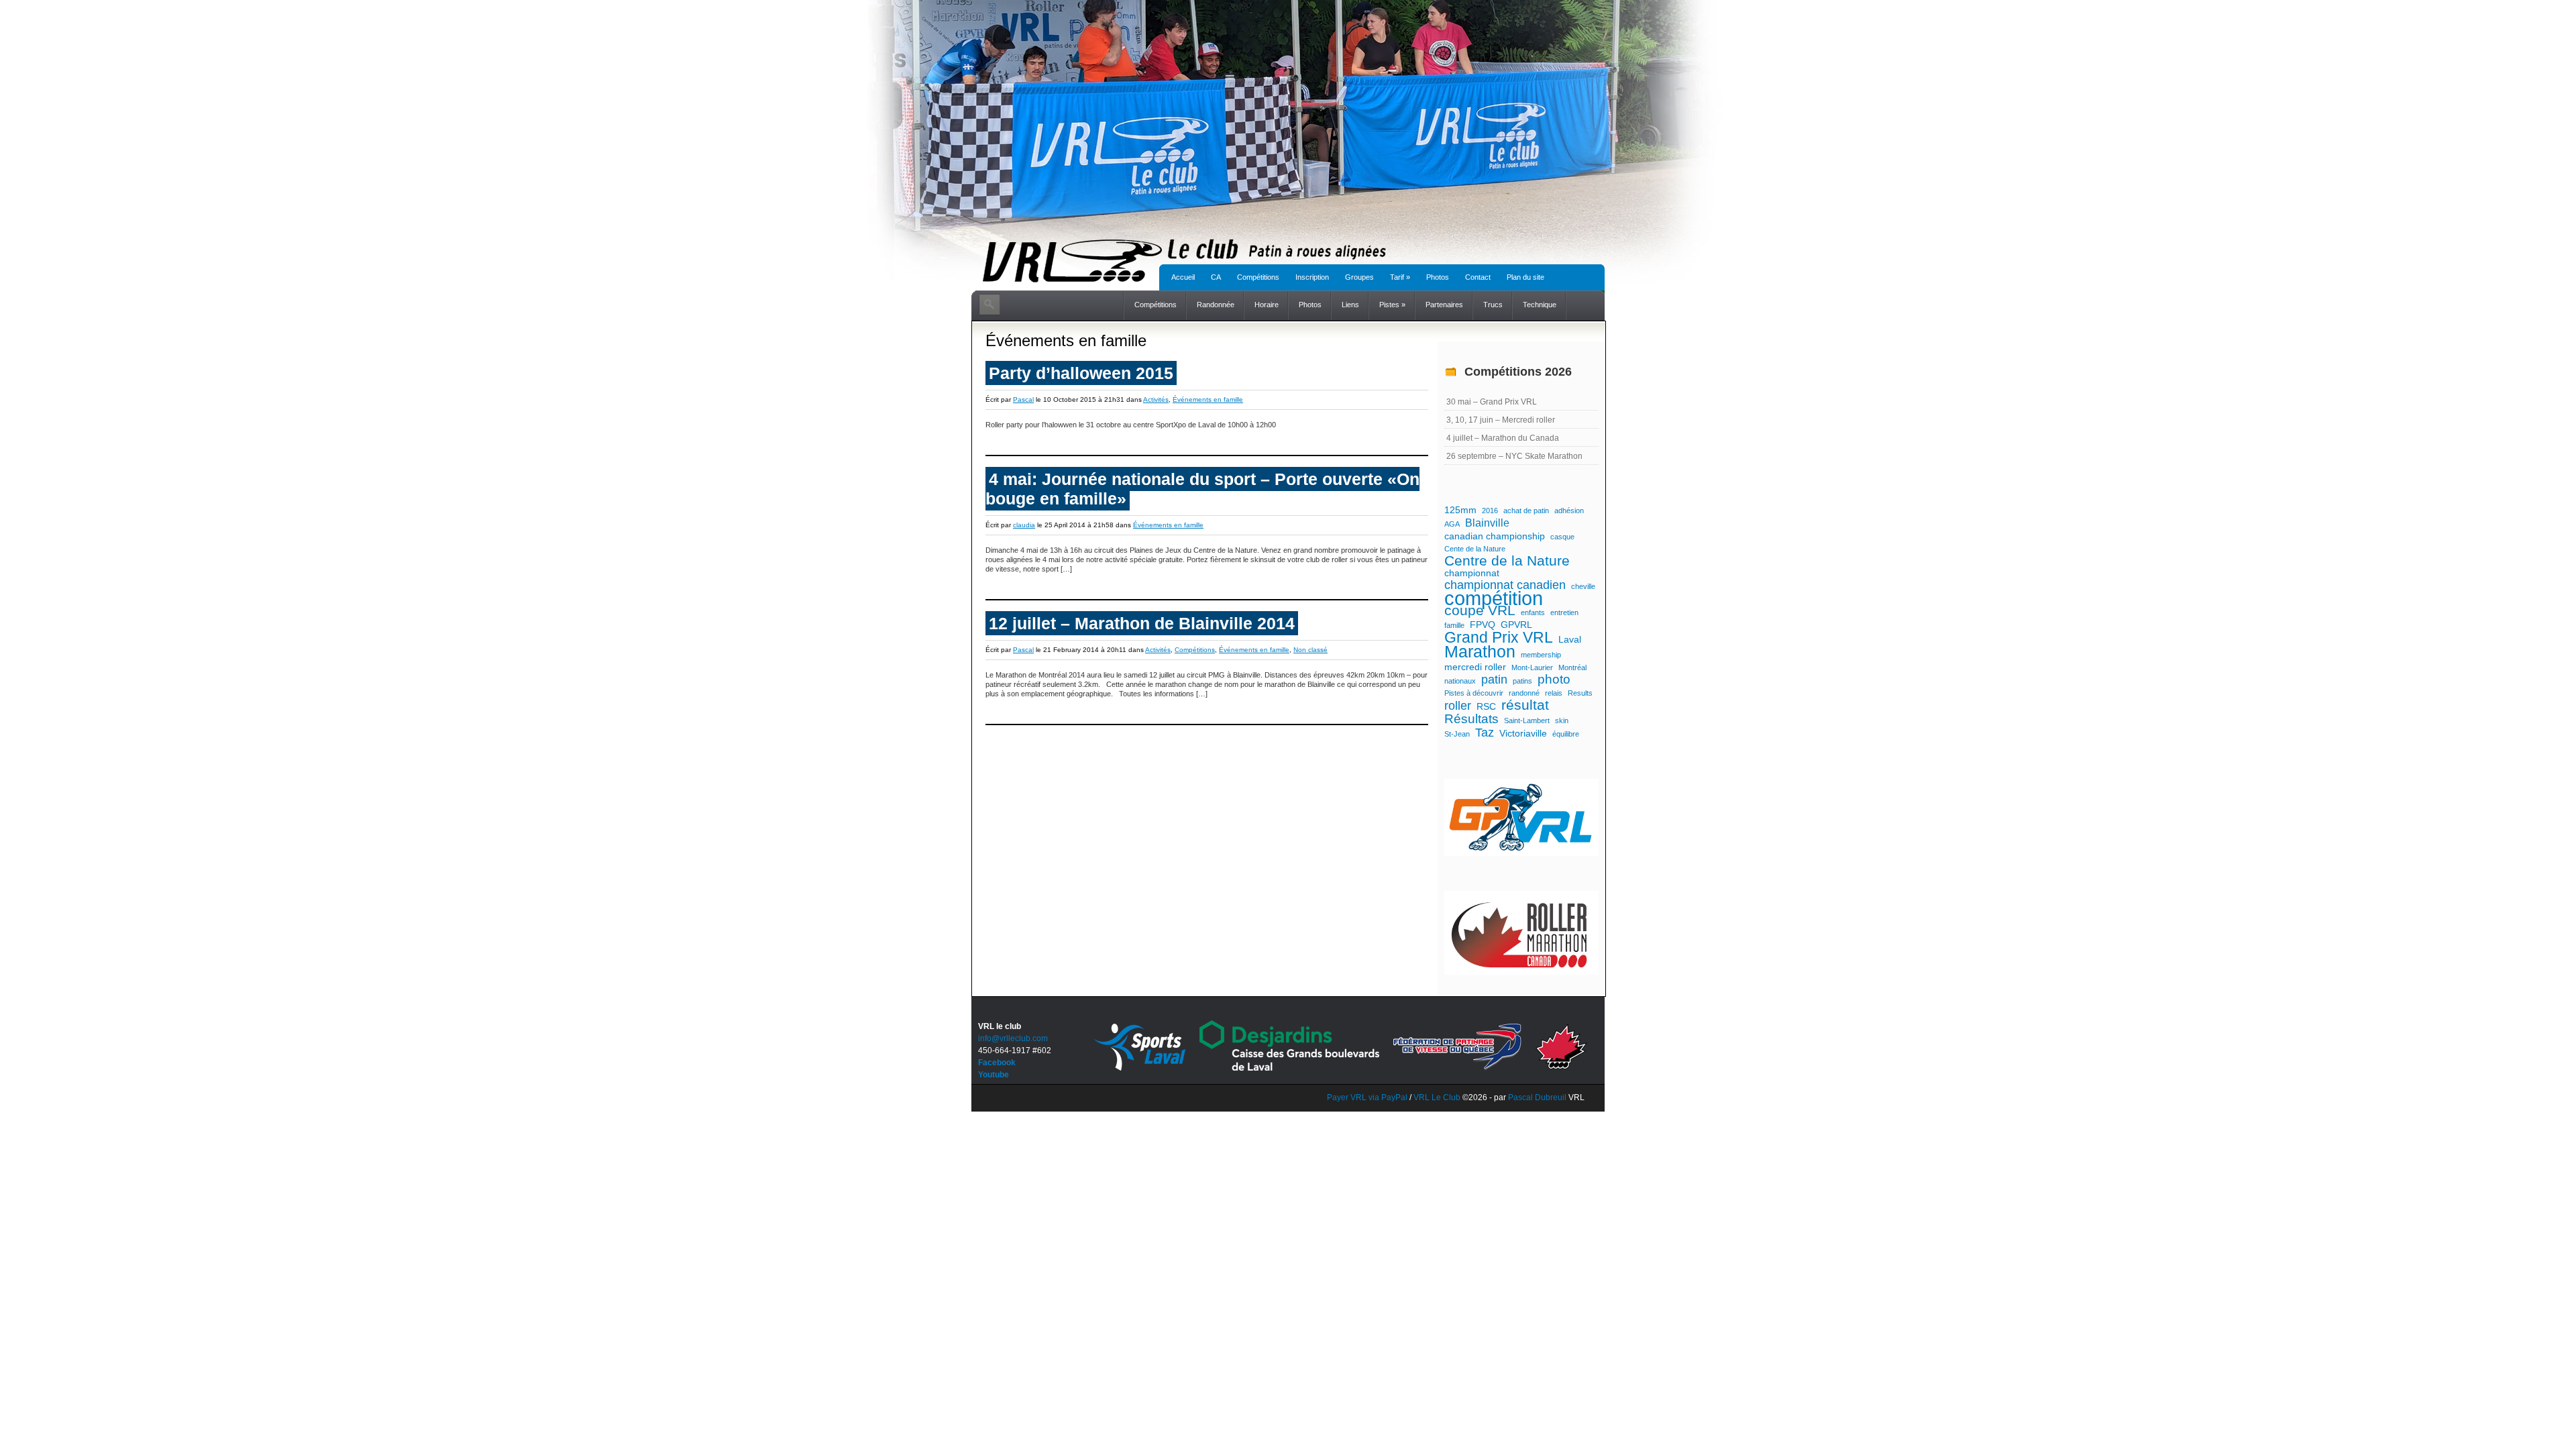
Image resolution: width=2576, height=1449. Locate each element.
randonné (1524, 693)
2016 (1490, 511)
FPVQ (1483, 625)
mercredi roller (1475, 667)
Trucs (1493, 305)
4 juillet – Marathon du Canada (1503, 438)
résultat (1525, 705)
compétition (1494, 598)
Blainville (1487, 523)
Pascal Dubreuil (1537, 1097)
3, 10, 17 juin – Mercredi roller (1501, 420)
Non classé (1310, 650)
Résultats (1471, 719)
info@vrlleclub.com (1013, 1038)
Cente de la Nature (1475, 549)
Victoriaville (1523, 733)
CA (1216, 277)
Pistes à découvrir (1474, 693)
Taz (1485, 733)
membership (1541, 655)
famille (1454, 625)
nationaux (1460, 681)
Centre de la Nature (1507, 561)
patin (1494, 680)
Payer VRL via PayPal (1367, 1097)
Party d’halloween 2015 (1081, 373)
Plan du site (1525, 277)
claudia (1024, 525)
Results (1580, 693)
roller (1458, 706)
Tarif (1400, 277)
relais (1554, 693)
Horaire (1267, 305)
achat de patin (1526, 511)
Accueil (1183, 277)
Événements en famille (1208, 399)
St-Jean (1457, 734)
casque (1562, 537)
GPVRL (1516, 625)
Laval (1570, 639)
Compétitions (1258, 277)
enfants (1533, 612)
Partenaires (1444, 305)
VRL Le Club (1438, 1097)
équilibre (1566, 734)
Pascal (1023, 399)
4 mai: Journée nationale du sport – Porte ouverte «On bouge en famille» (1202, 489)
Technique (1540, 305)
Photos (1438, 277)
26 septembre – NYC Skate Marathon (1514, 456)
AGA (1452, 524)
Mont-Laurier (1532, 667)
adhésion (1569, 511)
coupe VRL (1480, 610)
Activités (1156, 399)
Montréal (1572, 667)
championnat (1472, 573)
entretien (1564, 612)
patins (1522, 681)
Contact (1478, 277)
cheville (1583, 586)
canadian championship (1495, 536)
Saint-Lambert (1527, 720)
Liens (1350, 305)
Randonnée (1216, 305)
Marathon (1480, 652)
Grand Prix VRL (1499, 637)
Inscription (1312, 277)
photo (1554, 680)
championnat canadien (1505, 585)
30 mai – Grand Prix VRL (1492, 402)
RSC (1486, 706)
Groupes (1359, 277)
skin (1562, 720)
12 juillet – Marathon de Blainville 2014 (1142, 623)
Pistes (1392, 305)
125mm (1460, 510)
